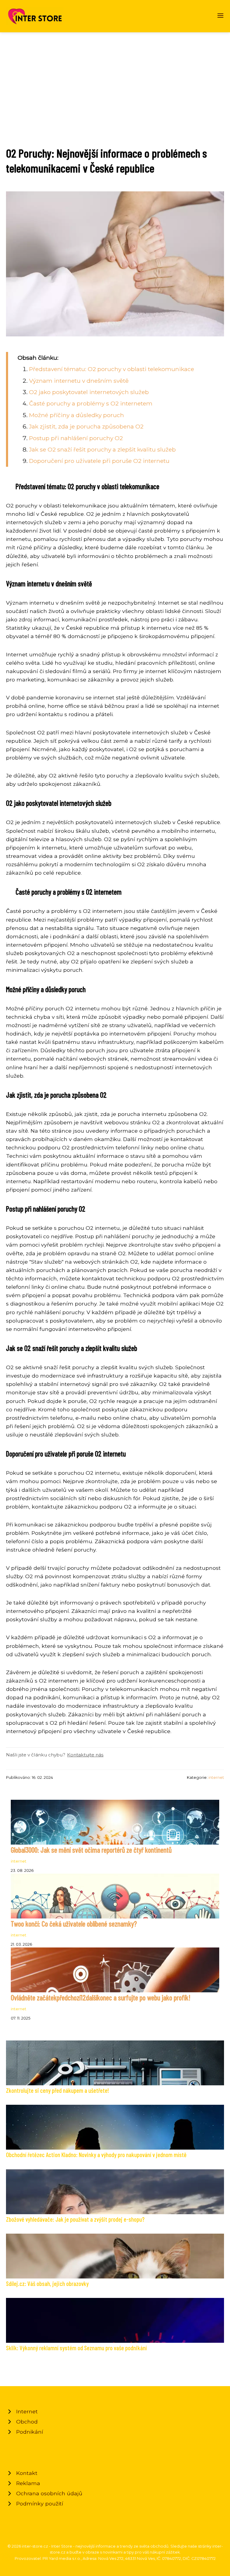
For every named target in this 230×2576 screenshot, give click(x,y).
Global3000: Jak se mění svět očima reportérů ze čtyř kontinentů (91, 1850)
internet (216, 1777)
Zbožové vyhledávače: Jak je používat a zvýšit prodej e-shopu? (75, 2219)
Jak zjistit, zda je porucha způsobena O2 (86, 426)
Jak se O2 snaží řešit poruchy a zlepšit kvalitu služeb (102, 449)
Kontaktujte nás (85, 1755)
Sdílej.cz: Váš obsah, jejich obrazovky (47, 2283)
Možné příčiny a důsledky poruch (77, 415)
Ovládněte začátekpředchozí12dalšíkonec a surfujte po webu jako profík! (101, 1998)
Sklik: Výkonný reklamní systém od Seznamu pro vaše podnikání (76, 2348)
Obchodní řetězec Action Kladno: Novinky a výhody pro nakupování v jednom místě (96, 2155)
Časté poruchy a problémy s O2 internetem (91, 403)
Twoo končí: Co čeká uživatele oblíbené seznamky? (74, 1924)
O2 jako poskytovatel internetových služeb (89, 392)
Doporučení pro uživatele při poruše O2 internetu (99, 461)
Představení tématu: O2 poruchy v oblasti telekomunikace (112, 369)
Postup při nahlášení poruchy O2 (76, 438)
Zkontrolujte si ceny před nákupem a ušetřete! (57, 2090)
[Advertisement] (115, 77)
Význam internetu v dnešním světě (79, 381)
